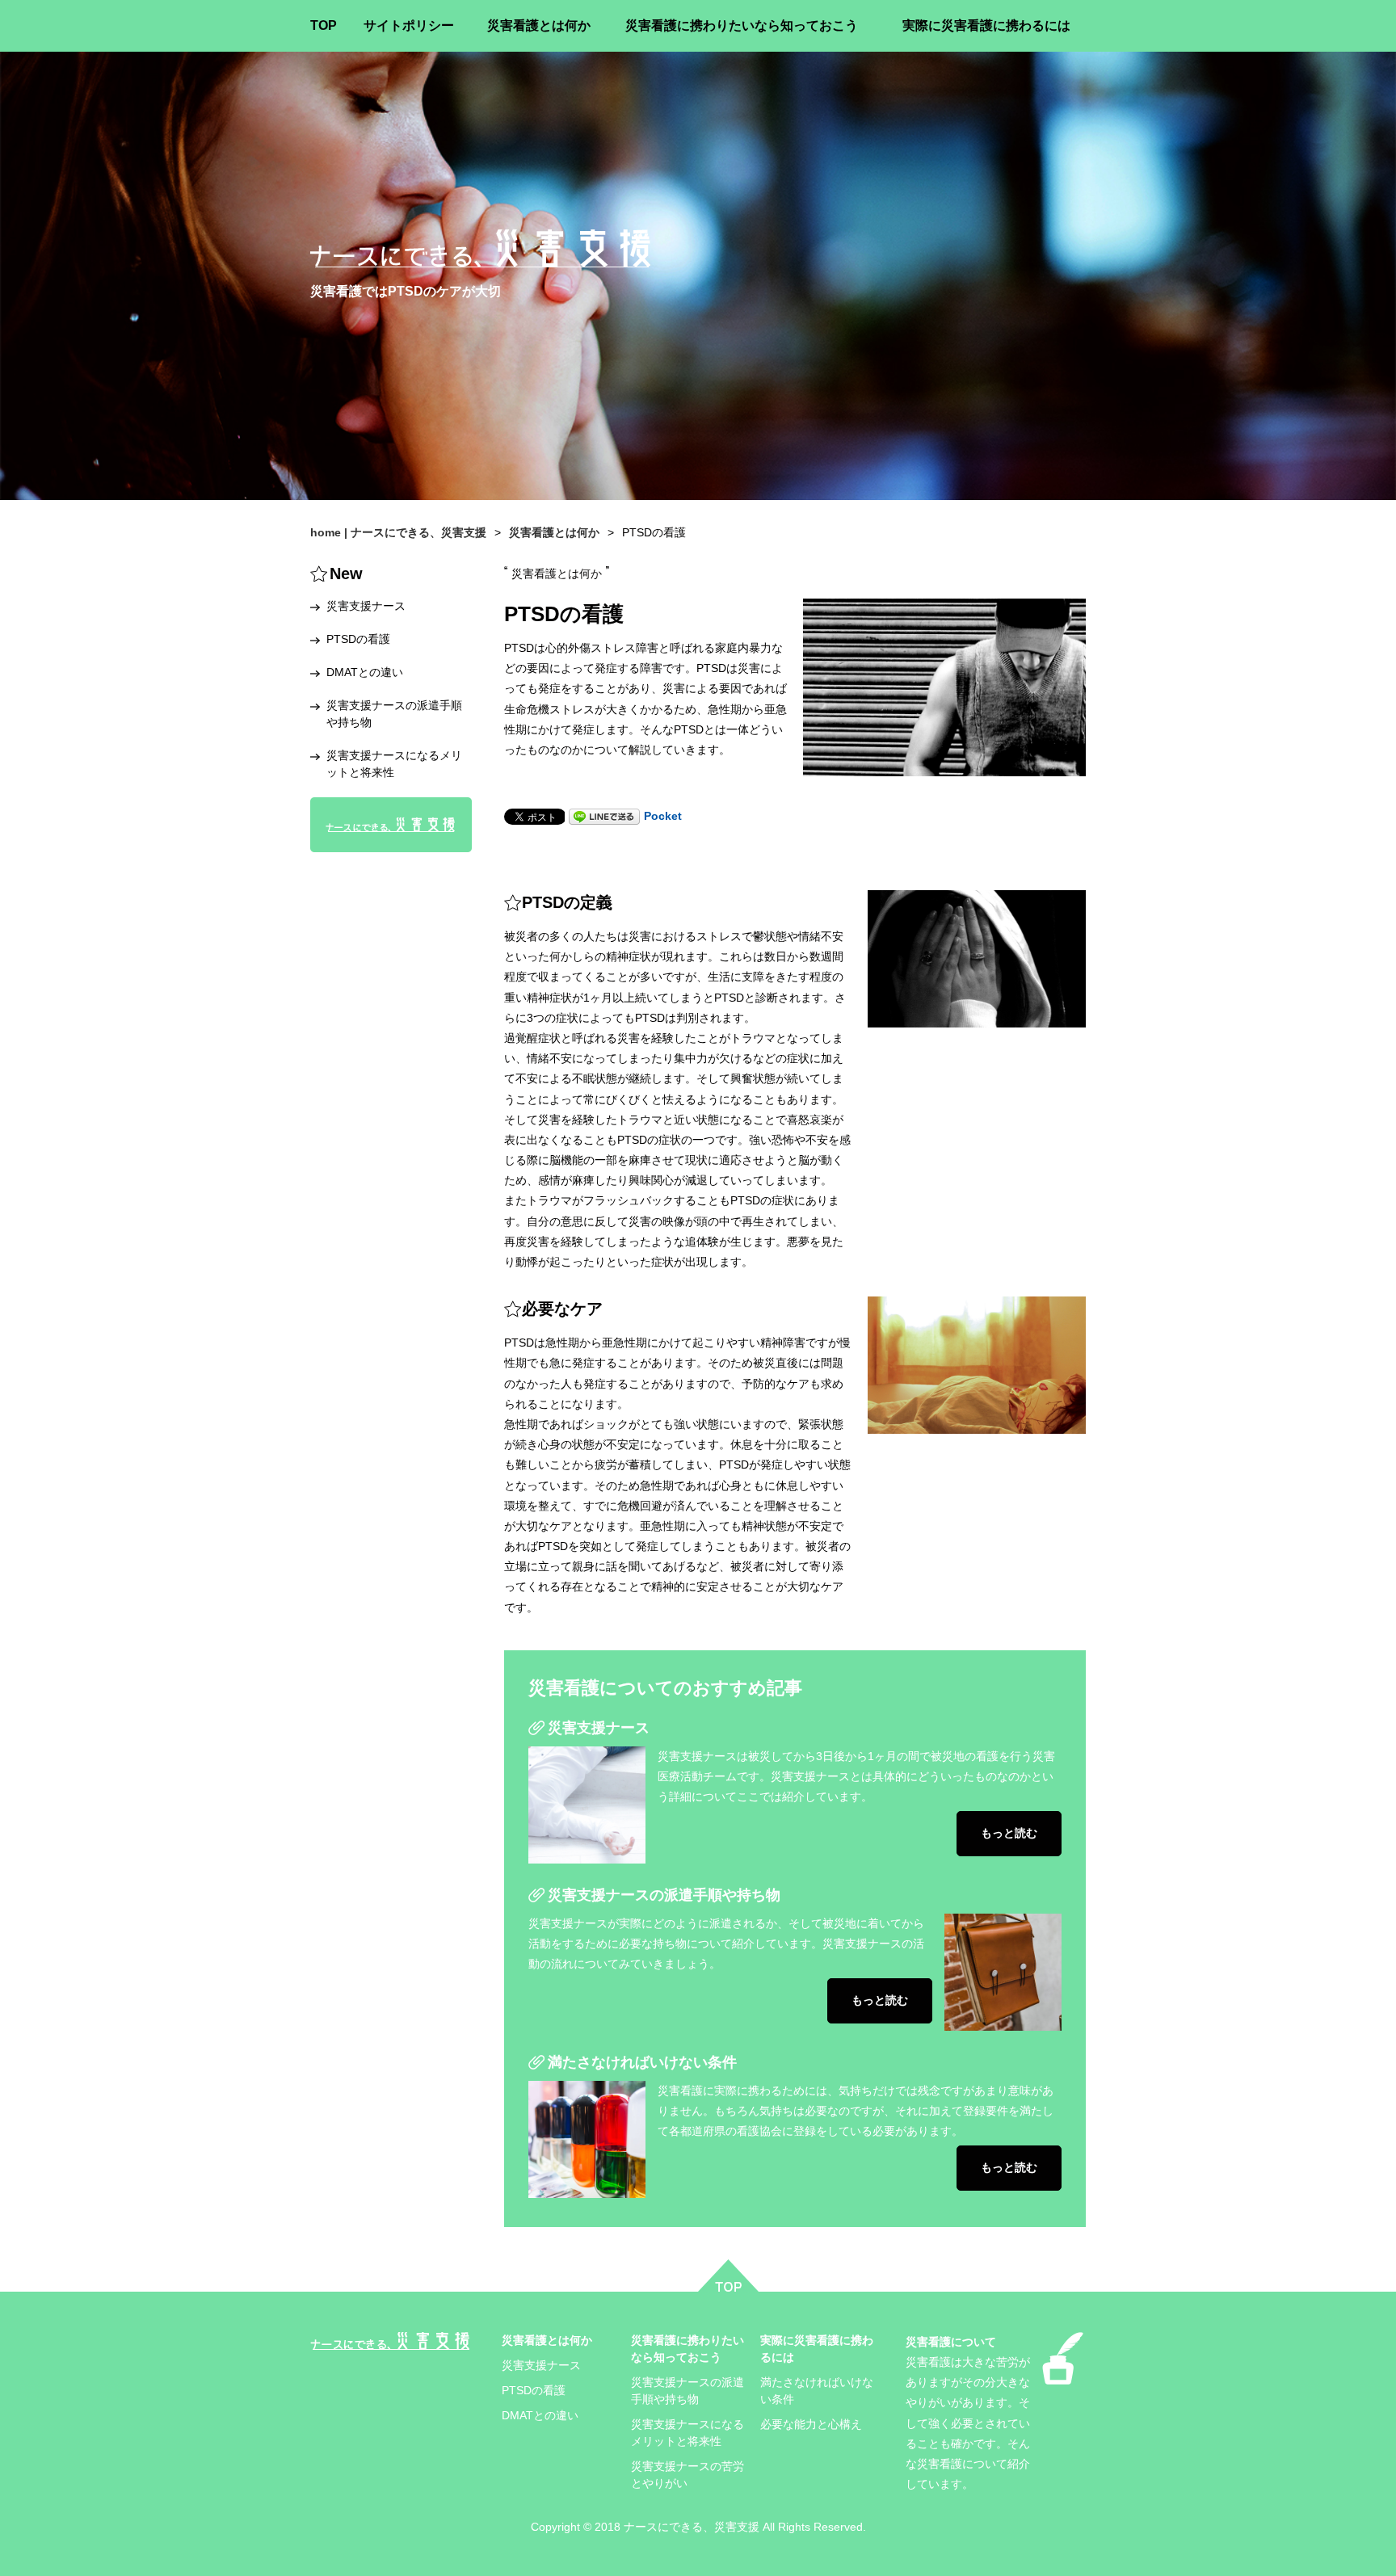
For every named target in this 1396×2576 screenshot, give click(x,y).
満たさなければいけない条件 (642, 2062)
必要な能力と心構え (811, 2424)
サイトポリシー (409, 25)
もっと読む (1009, 1833)
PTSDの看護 (358, 639)
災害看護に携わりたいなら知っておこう (742, 25)
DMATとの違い (365, 672)
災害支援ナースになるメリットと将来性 (394, 764)
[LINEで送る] (604, 816)
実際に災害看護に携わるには (986, 25)
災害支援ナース (599, 1728)
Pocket (663, 816)
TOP (324, 25)
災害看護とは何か (539, 25)
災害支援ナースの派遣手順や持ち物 (664, 1895)
